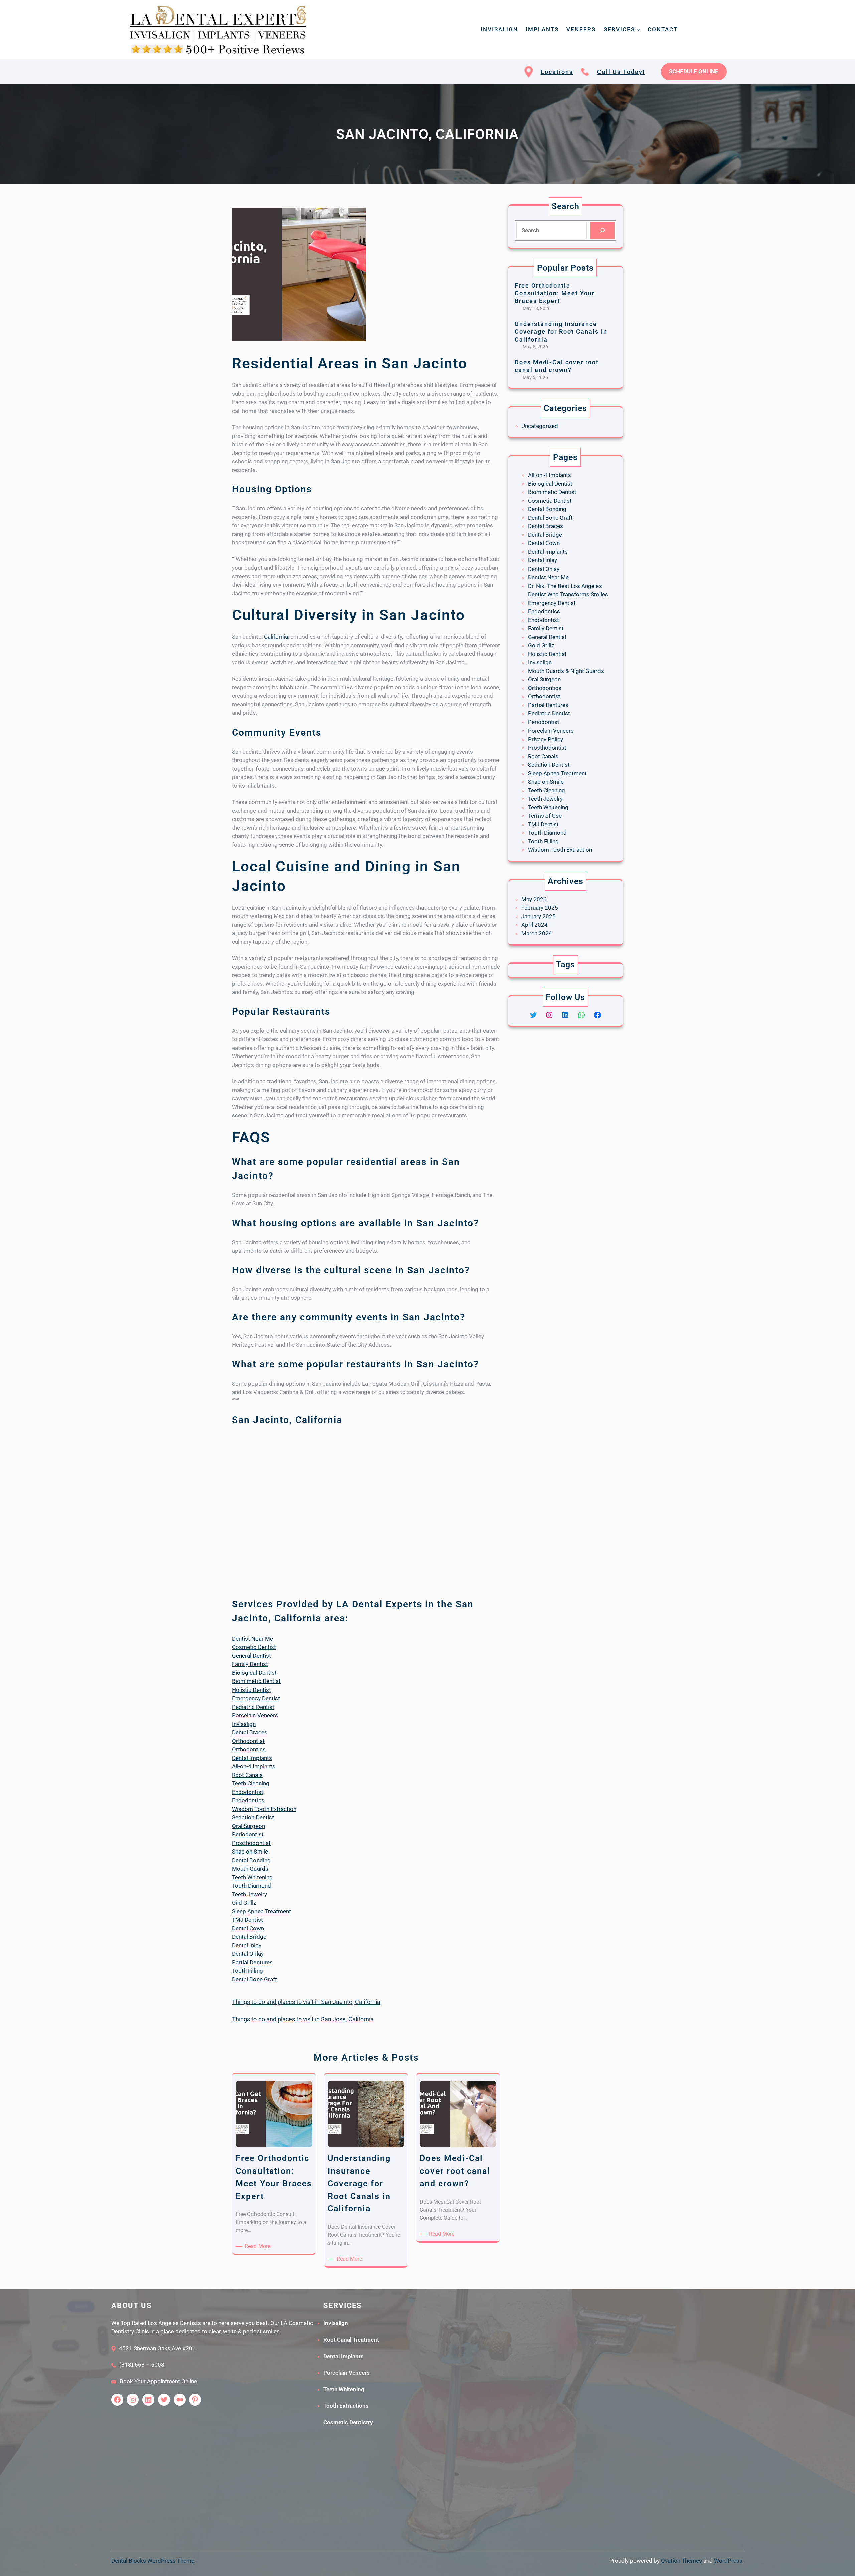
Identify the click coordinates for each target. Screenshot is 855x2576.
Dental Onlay (248, 1954)
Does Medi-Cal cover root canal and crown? (557, 366)
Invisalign (244, 1724)
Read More (259, 2246)
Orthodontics (249, 1749)
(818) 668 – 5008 (142, 2365)
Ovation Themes (681, 2561)
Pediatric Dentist (253, 1707)
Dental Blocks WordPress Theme (153, 2561)
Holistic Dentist (251, 1690)
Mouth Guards (250, 1869)
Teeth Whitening (252, 1877)
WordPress (728, 2561)
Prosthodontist (251, 1843)
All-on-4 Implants (254, 1766)
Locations (557, 72)
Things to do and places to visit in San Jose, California (303, 2019)
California (276, 637)
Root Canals (247, 1775)
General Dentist (251, 1656)
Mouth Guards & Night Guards (566, 671)
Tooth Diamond (251, 1886)
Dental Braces (250, 1732)
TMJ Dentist (247, 1920)
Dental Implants (252, 1758)
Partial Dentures (252, 1962)
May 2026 (534, 899)
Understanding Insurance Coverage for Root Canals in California (561, 332)
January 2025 (539, 916)
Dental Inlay (247, 1945)
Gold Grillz (541, 645)
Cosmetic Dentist (254, 1647)
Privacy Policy (546, 739)
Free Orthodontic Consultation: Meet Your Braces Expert (555, 293)
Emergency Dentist (256, 1698)
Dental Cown (248, 1928)
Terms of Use (545, 816)
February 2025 (540, 908)
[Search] (602, 231)
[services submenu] (638, 30)
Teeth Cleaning (251, 1783)
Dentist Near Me (252, 1639)
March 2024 (537, 933)
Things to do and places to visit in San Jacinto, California (306, 2002)
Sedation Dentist (253, 1817)
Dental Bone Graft (254, 1979)
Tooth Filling (247, 1971)
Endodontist (248, 1792)
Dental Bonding (251, 1860)
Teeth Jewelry (249, 1894)
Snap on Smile (250, 1851)
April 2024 (535, 925)
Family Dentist (250, 1664)
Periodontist (248, 1834)
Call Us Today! (621, 72)
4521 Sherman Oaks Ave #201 (157, 2348)
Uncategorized (540, 426)
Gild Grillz (244, 1903)
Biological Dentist (254, 1673)
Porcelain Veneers (255, 1715)
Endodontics (248, 1800)
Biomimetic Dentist (256, 1681)
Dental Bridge (249, 1937)
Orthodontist (248, 1741)
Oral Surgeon (248, 1826)
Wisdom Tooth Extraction (264, 1809)
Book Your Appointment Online (158, 2381)
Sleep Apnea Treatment (262, 1911)
